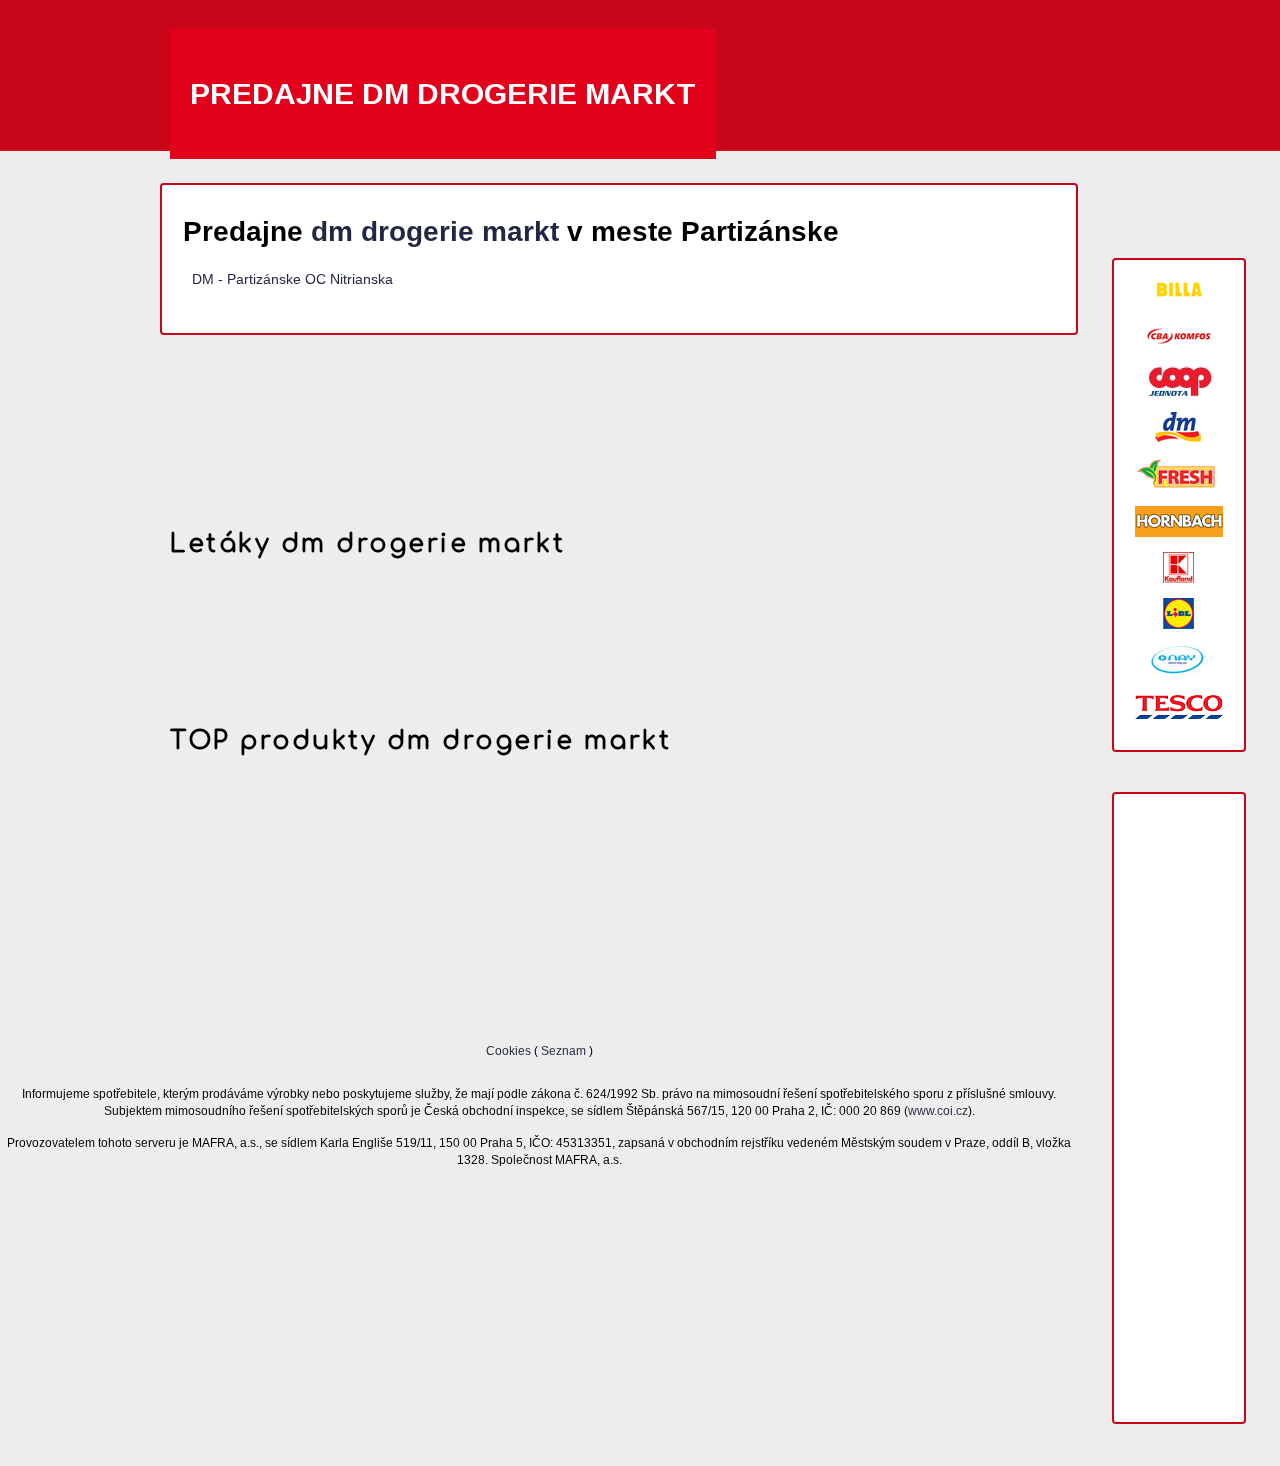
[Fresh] (1179, 474)
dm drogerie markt (435, 231)
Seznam (563, 1050)
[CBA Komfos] (1179, 335)
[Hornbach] (1179, 521)
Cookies (510, 1050)
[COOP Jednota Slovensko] (1179, 381)
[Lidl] (1179, 613)
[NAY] (1179, 659)
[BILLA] (1179, 289)
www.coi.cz (938, 1110)
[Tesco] (1179, 705)
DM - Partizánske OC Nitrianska (292, 279)
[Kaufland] (1179, 567)
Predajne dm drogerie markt (443, 93)
